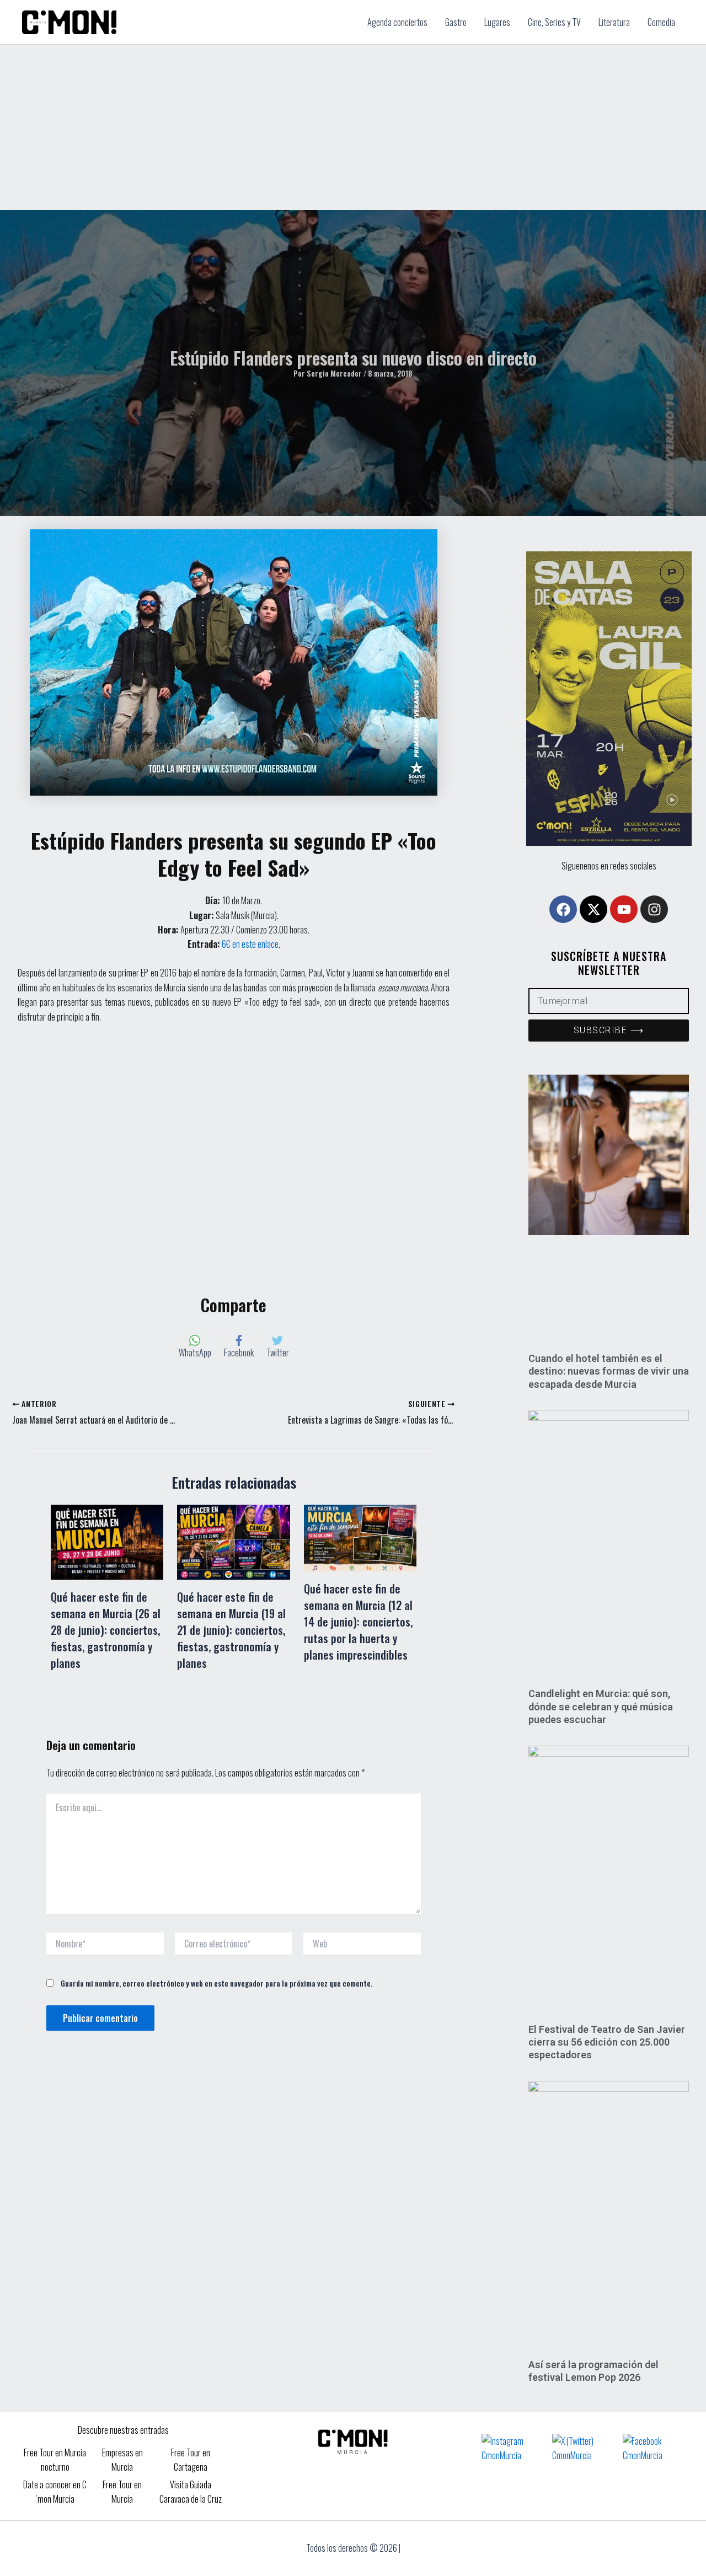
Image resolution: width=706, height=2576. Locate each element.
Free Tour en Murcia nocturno (55, 2460)
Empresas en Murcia (122, 2460)
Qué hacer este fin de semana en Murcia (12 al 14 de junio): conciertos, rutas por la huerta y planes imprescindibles (358, 1622)
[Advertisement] (353, 127)
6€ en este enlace (250, 944)
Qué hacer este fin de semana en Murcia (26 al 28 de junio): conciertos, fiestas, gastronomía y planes (106, 1630)
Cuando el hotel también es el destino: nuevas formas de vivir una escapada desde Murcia (609, 1371)
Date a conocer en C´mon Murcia (55, 2492)
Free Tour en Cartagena (191, 2460)
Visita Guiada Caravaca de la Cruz (191, 2492)
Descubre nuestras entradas (123, 2430)
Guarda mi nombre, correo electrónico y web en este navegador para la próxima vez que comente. (216, 1983)
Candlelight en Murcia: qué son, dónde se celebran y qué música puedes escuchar (601, 1706)
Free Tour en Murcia (122, 2492)
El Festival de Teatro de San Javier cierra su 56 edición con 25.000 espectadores (607, 2042)
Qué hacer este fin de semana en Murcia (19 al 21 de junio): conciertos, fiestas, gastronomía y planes (231, 1630)
